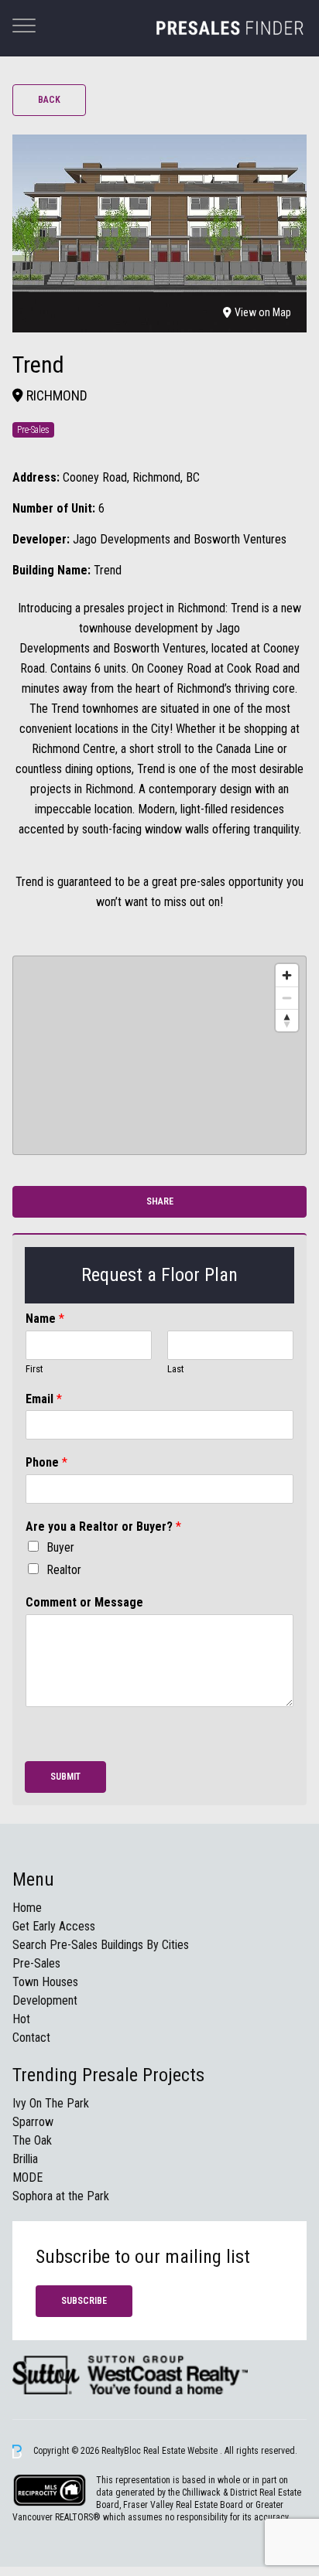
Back (49, 100)
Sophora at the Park (61, 2196)
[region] (159, 1055)
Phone (46, 1462)
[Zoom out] (287, 998)
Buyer (60, 1547)
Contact (31, 2038)
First (34, 1369)
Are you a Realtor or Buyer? (103, 1527)
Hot (21, 2019)
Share (160, 1201)
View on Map (263, 312)
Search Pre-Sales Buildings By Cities (101, 1945)
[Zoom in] (287, 975)
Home (27, 1908)
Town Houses (45, 1982)
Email (44, 1399)
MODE (27, 2177)
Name (45, 1319)
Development (45, 2000)
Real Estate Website (182, 2451)
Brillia (25, 2159)
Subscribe (84, 2301)
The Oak (32, 2140)
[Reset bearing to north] (287, 1020)
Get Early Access (54, 1926)
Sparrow (33, 2122)
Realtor (64, 1570)
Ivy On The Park (51, 2103)
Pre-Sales (36, 1963)
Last (176, 1369)
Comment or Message (84, 1602)
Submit (65, 1777)
